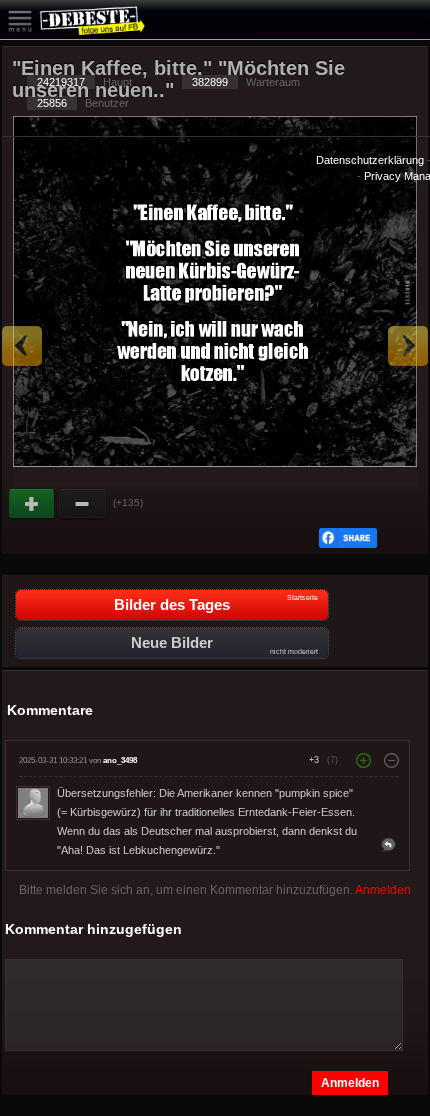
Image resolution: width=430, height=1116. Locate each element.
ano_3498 (120, 760)
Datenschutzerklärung (370, 160)
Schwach (83, 504)
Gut (33, 504)
